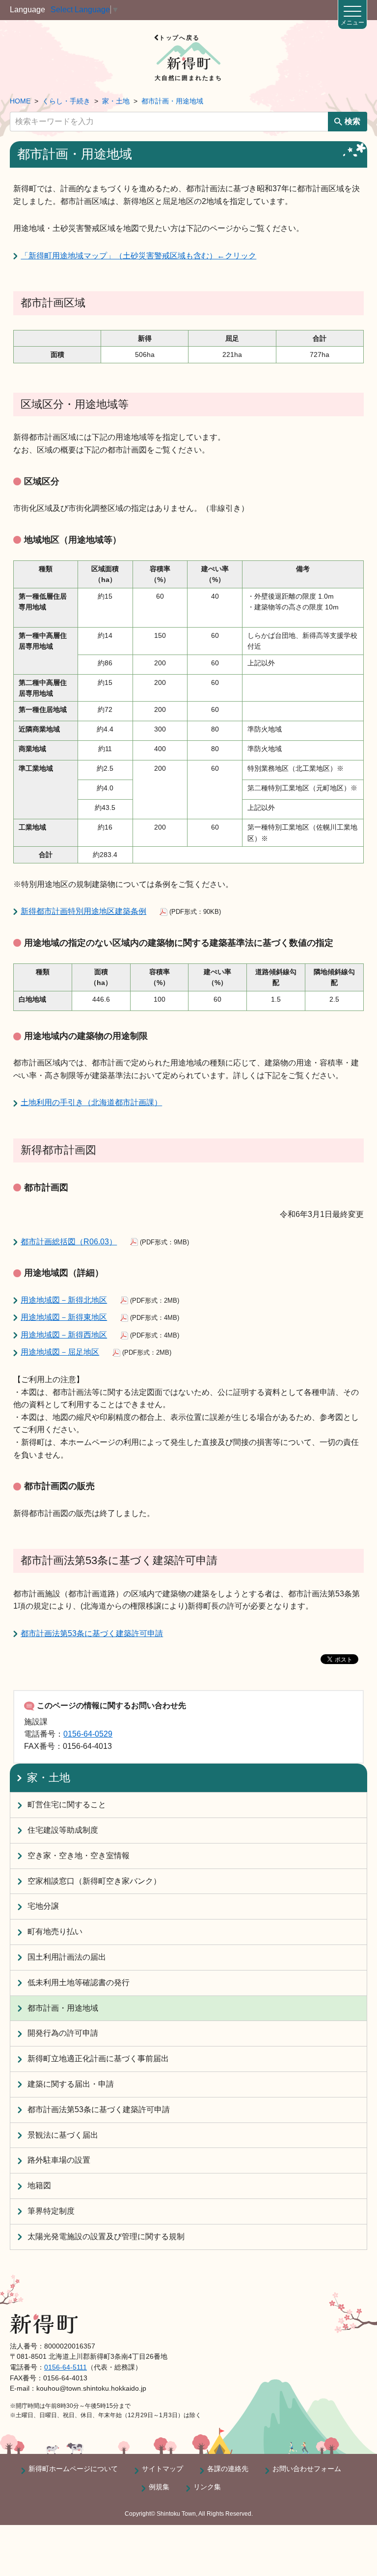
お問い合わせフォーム (307, 2469)
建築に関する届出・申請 (71, 2084)
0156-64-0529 (88, 1734)
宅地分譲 (43, 1906)
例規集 (159, 2487)
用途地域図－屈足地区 (60, 1352)
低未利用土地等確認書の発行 (79, 1983)
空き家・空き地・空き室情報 (79, 1856)
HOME (20, 101)
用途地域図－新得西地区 (64, 1335)
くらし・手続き (66, 101)
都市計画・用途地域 (172, 101)
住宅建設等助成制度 (63, 1830)
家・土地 (116, 101)
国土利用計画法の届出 (67, 1957)
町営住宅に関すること (67, 1805)
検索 (352, 121)
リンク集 (207, 2487)
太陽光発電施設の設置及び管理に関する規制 (106, 2236)
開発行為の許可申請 (63, 2033)
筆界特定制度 (51, 2211)
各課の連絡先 (228, 2469)
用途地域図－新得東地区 (64, 1317)
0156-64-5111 (66, 2367)
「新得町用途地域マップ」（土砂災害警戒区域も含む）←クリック (138, 256)
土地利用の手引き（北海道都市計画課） (91, 1102)
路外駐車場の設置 (59, 2160)
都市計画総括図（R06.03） (69, 1242)
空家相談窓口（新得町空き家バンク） (94, 1881)
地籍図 (39, 2185)
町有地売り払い (55, 1932)
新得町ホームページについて (73, 2469)
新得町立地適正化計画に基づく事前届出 (98, 2058)
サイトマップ (162, 2469)
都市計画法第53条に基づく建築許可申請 (92, 1633)
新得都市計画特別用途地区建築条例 (83, 911)
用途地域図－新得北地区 (64, 1300)
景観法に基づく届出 (63, 2135)
